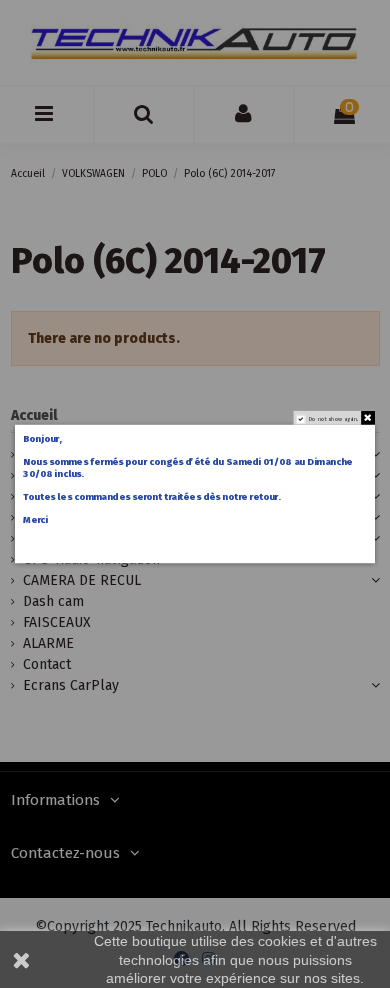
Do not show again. (334, 419)
